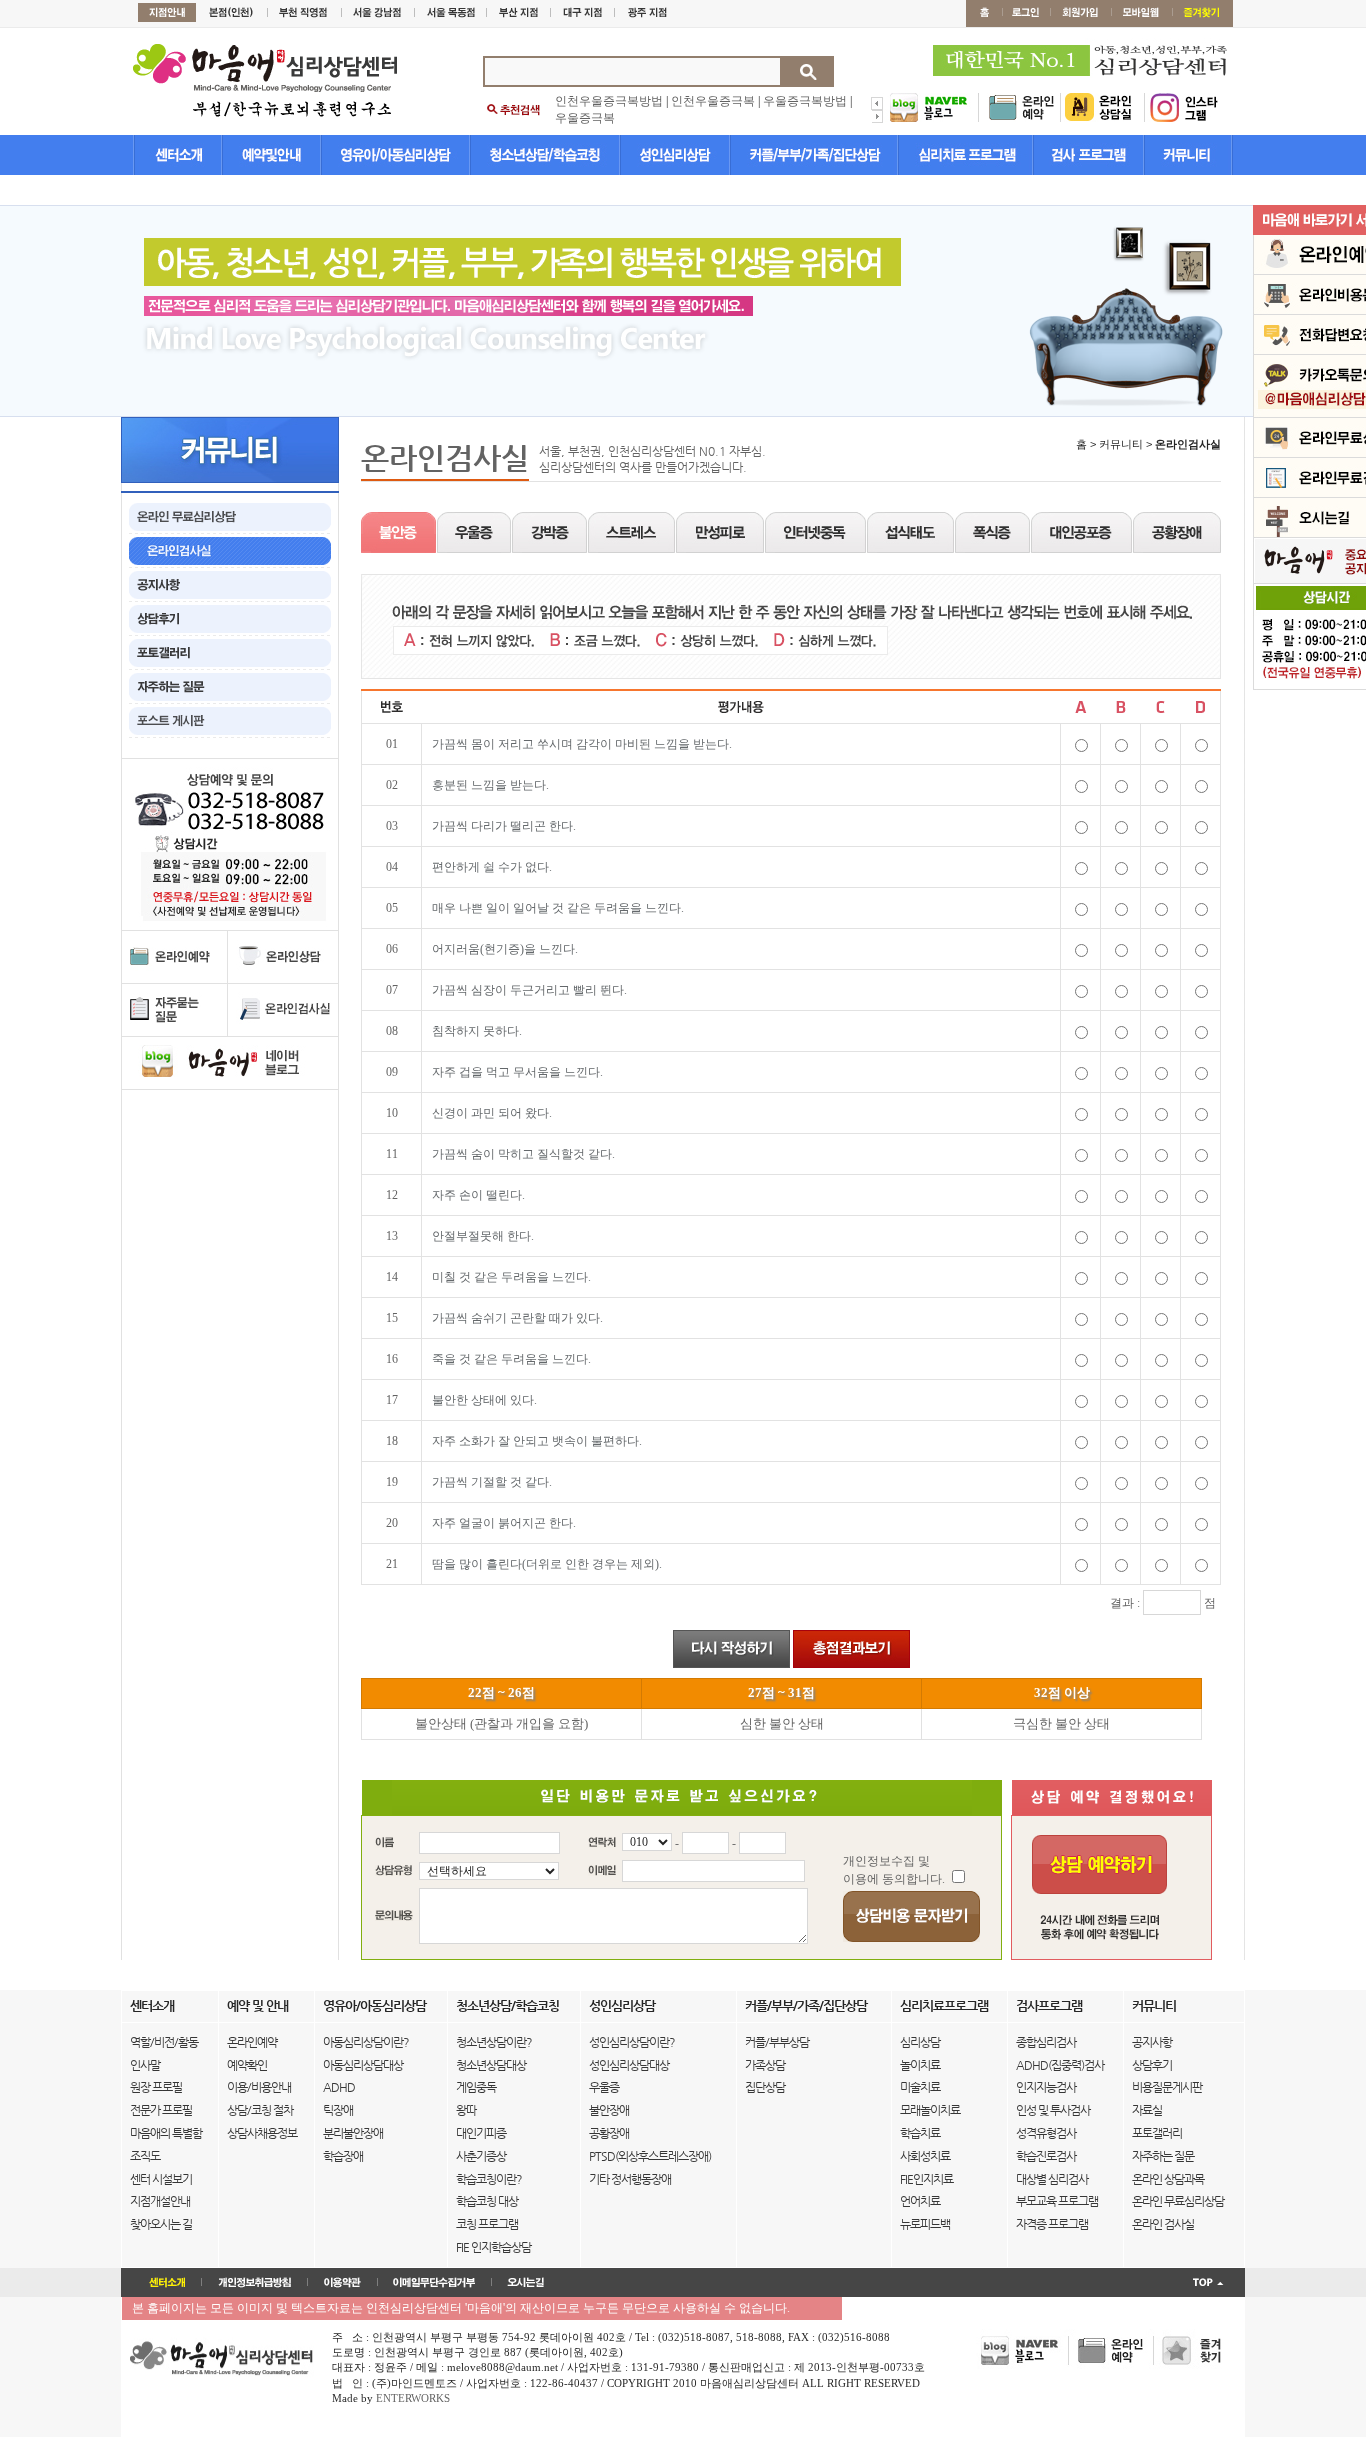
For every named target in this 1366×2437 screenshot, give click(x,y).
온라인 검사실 (1163, 2224)
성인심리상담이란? (632, 2042)
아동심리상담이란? (366, 2042)
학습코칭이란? (489, 2179)
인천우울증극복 (713, 101)
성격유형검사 (1046, 2133)
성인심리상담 (622, 2005)
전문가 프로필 (161, 2110)
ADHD (339, 2087)
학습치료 (920, 2133)
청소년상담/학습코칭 (507, 2005)
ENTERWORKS (413, 2398)
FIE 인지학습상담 (493, 2247)
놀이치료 (920, 2065)
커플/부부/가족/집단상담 (806, 2005)
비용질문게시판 (1167, 2087)
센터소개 (152, 2005)
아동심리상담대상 (363, 2065)
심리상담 (920, 2042)
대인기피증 (481, 2133)
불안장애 (609, 2110)
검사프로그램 (1049, 2005)
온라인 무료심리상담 (1178, 2201)
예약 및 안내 (257, 2005)
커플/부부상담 (777, 2042)
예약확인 (247, 2065)
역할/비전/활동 (164, 2042)
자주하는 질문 (1163, 2156)
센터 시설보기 (161, 2179)
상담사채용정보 (262, 2133)
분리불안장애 (353, 2133)
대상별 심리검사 (1052, 2179)
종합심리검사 (1046, 2042)
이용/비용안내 (259, 2087)
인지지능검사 (1046, 2087)
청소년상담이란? (494, 2042)
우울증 (604, 2087)
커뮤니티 (1154, 2005)
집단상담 (765, 2087)
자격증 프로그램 (1052, 2224)
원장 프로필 (156, 2087)
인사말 (145, 2065)
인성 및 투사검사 (1053, 2110)
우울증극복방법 (805, 101)
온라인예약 (252, 2042)
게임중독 (476, 2087)
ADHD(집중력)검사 (1060, 2065)
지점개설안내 (160, 2201)
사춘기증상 (481, 2156)
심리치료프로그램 (944, 2005)
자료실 (1147, 2110)
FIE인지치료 (926, 2179)
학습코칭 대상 (487, 2201)
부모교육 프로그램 (1057, 2201)
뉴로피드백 (925, 2224)
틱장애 (338, 2110)
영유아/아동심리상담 (374, 2005)
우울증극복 (585, 118)
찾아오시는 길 (161, 2224)
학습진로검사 (1046, 2156)
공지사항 (1152, 2042)
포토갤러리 (1157, 2133)
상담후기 (1152, 2065)
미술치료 (920, 2087)
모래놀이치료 (930, 2110)
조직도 (145, 2156)
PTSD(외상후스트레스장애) (650, 2156)
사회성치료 (925, 2156)
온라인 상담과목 (1168, 2179)
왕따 (466, 2110)
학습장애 (343, 2156)
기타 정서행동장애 (630, 2179)
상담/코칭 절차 (260, 2110)
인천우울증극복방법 (609, 101)
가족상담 (765, 2065)
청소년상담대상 (491, 2065)
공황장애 (609, 2133)
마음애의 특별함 (166, 2133)
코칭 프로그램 (487, 2224)
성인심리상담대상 (629, 2065)
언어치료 (920, 2201)
